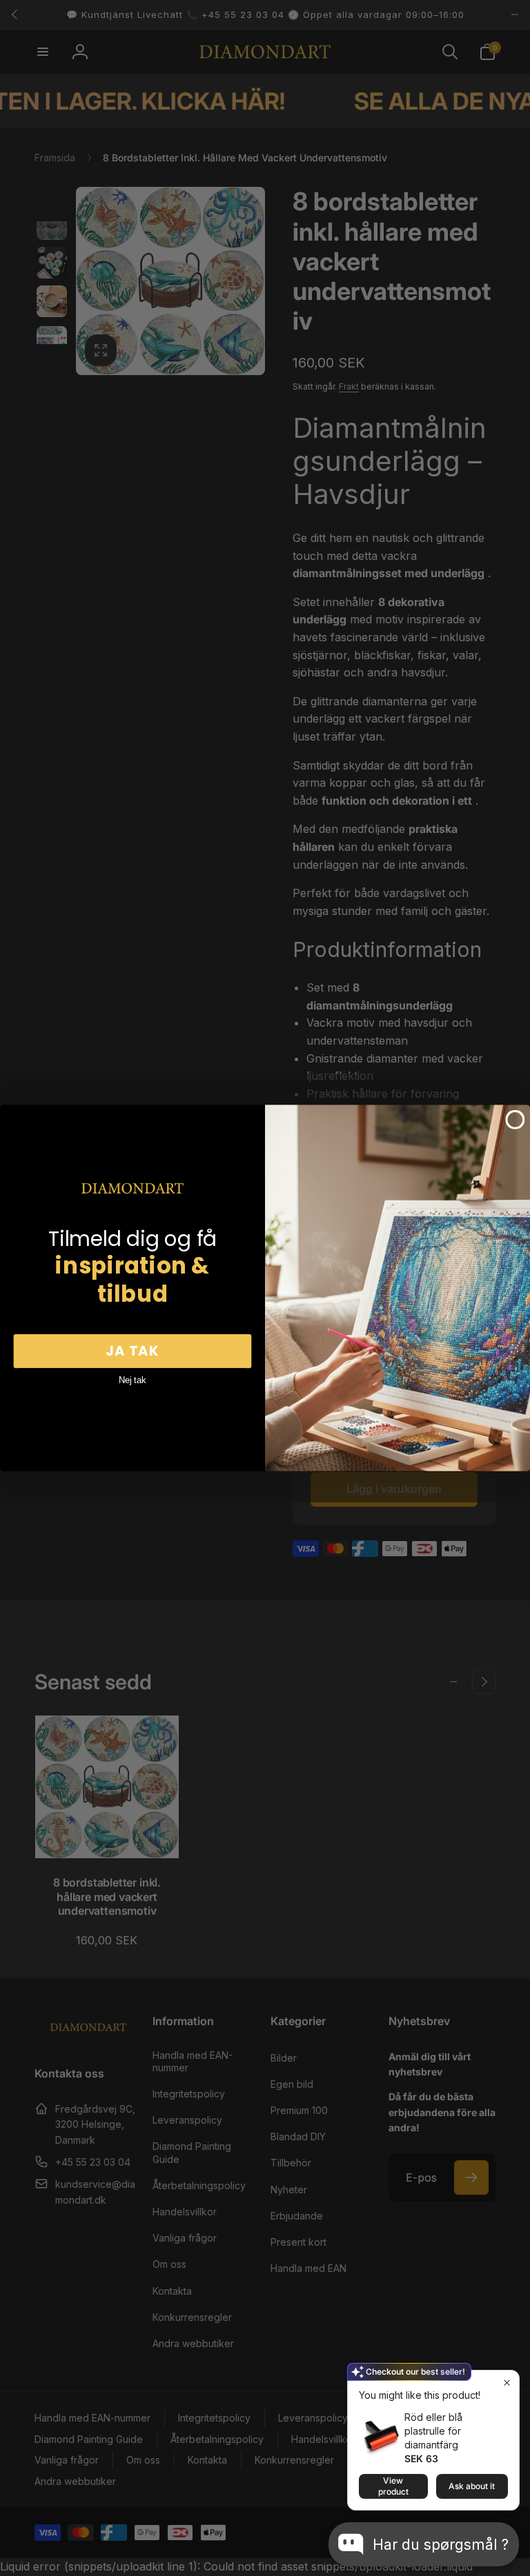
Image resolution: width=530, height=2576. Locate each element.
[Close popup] (507, 2383)
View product (393, 2486)
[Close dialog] (516, 1120)
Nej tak (132, 1380)
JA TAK (132, 1351)
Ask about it (472, 2486)
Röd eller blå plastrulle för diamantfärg (433, 2431)
